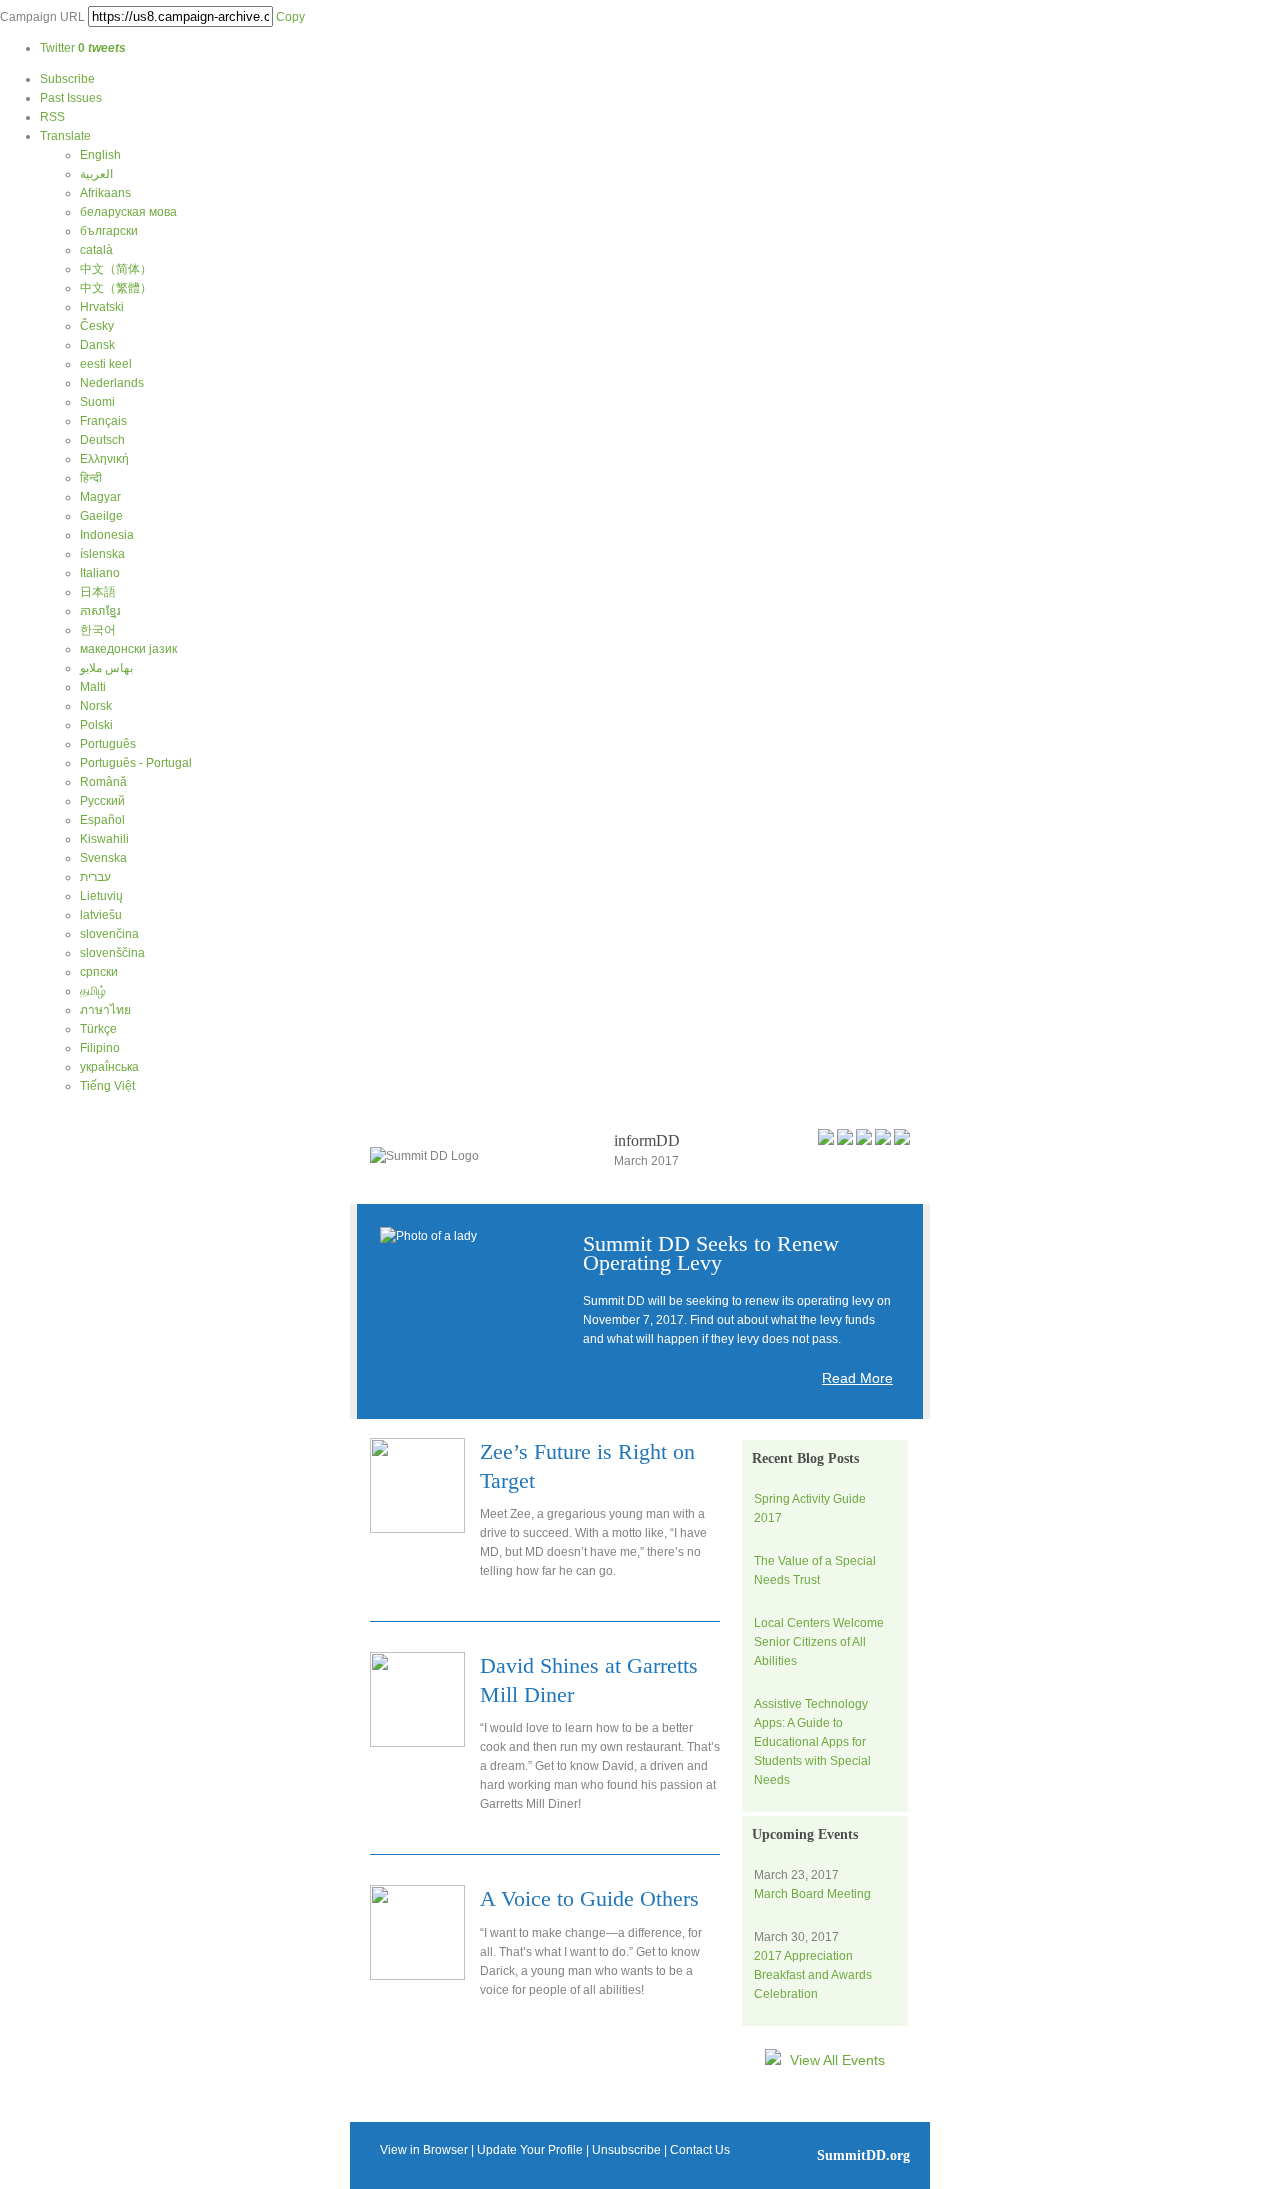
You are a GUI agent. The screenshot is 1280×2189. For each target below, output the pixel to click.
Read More (857, 1378)
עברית (95, 877)
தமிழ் (93, 991)
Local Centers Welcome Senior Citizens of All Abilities (819, 1642)
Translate (65, 136)
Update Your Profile (530, 2150)
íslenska (102, 554)
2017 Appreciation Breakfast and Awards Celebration (813, 1975)
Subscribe (67, 79)
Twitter (83, 48)
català (96, 250)
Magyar (100, 497)
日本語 (98, 592)
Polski (96, 725)
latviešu (101, 915)
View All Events (835, 2060)
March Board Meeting (812, 1894)
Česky (97, 326)
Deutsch (102, 440)
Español (102, 820)
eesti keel (106, 364)
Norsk (96, 706)
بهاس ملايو (106, 668)
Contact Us (700, 2150)
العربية (96, 174)
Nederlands (112, 383)
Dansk (97, 345)
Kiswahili (104, 839)
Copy (290, 17)
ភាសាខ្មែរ (100, 611)
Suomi (97, 402)
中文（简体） (116, 269)
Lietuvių (101, 896)
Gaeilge (101, 516)
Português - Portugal (136, 763)
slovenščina (112, 953)
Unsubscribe (626, 2150)
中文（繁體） (116, 288)
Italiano (100, 573)
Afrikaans (105, 193)
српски (99, 972)
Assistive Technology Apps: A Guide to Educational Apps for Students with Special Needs (812, 1742)
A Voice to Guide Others (589, 1898)
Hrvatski (102, 307)
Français (103, 421)
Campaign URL (42, 17)
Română (103, 782)
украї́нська (109, 1067)
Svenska (103, 858)
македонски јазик (128, 649)
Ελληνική (104, 459)
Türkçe (98, 1029)
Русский (102, 801)
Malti (93, 687)
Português (108, 744)
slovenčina (109, 934)
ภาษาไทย (105, 1010)
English (100, 155)
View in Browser (424, 2150)
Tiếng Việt (107, 1086)
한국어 (98, 630)
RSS (52, 117)
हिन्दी (91, 478)
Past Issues (71, 98)
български (109, 231)
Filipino (100, 1048)
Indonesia (107, 535)
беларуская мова (128, 212)
